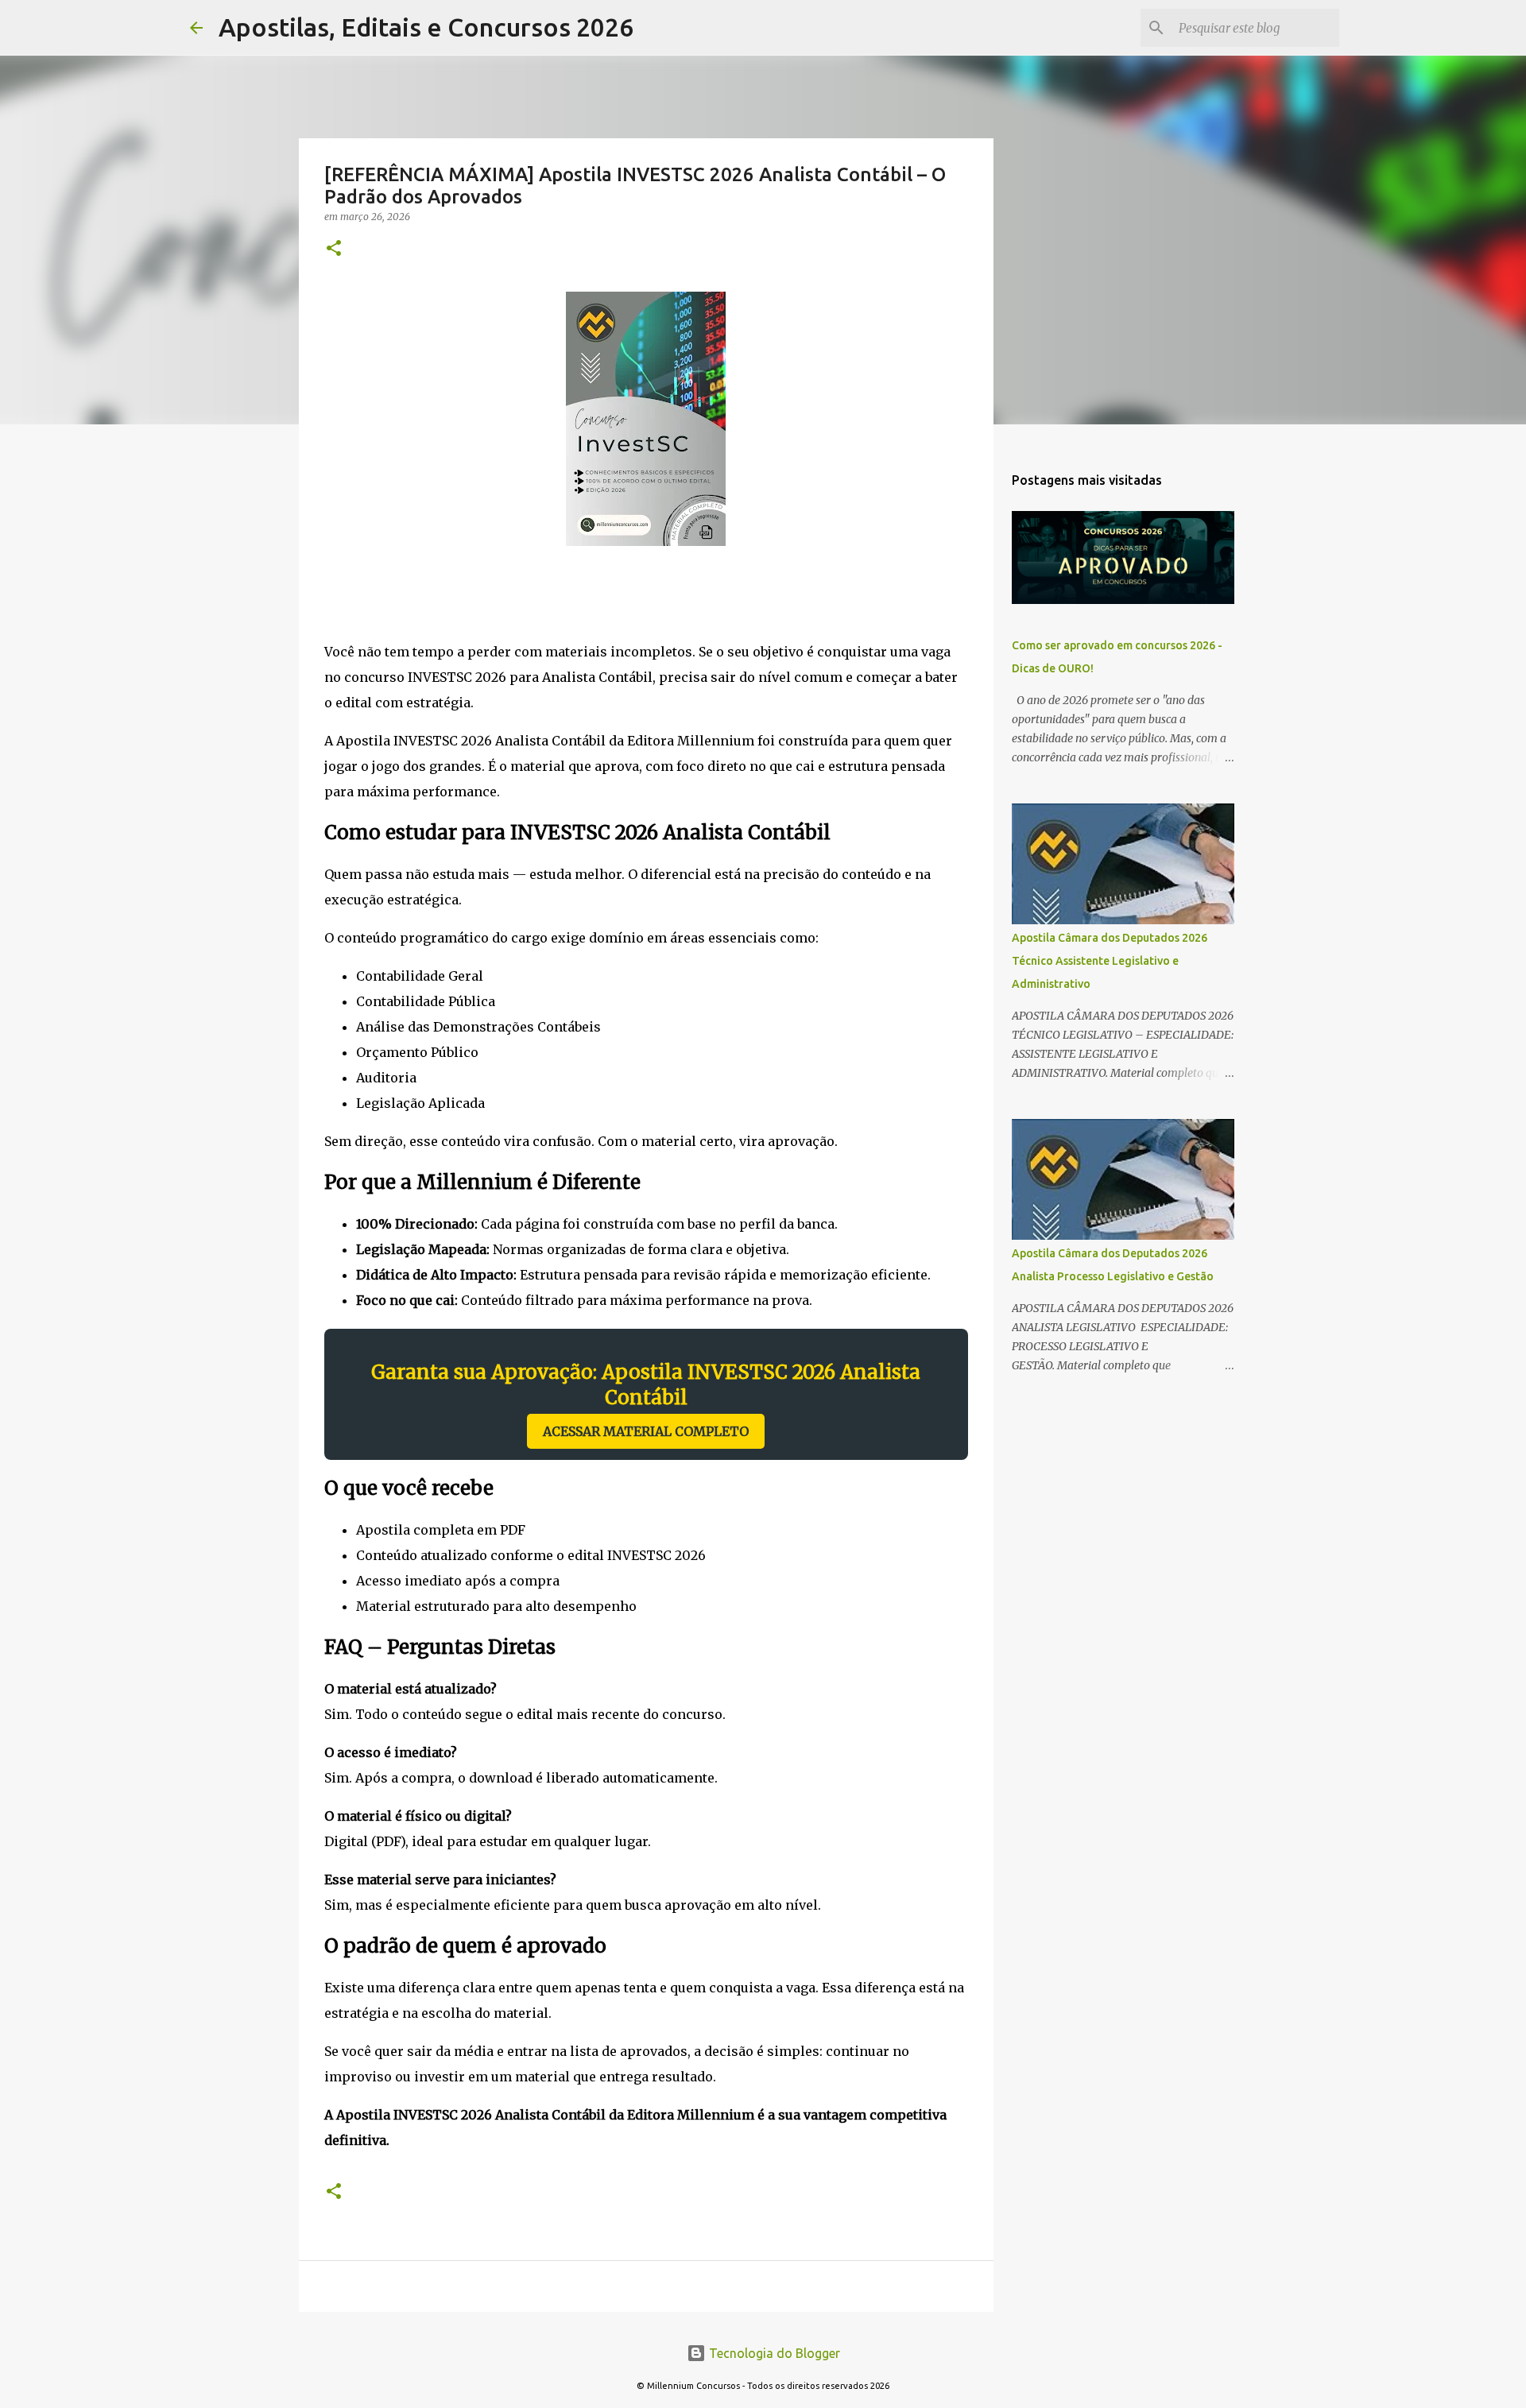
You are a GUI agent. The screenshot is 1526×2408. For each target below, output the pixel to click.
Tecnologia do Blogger (773, 2353)
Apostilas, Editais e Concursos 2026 (426, 27)
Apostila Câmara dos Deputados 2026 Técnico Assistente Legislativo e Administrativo (1110, 961)
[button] (334, 249)
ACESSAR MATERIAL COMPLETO (646, 1431)
